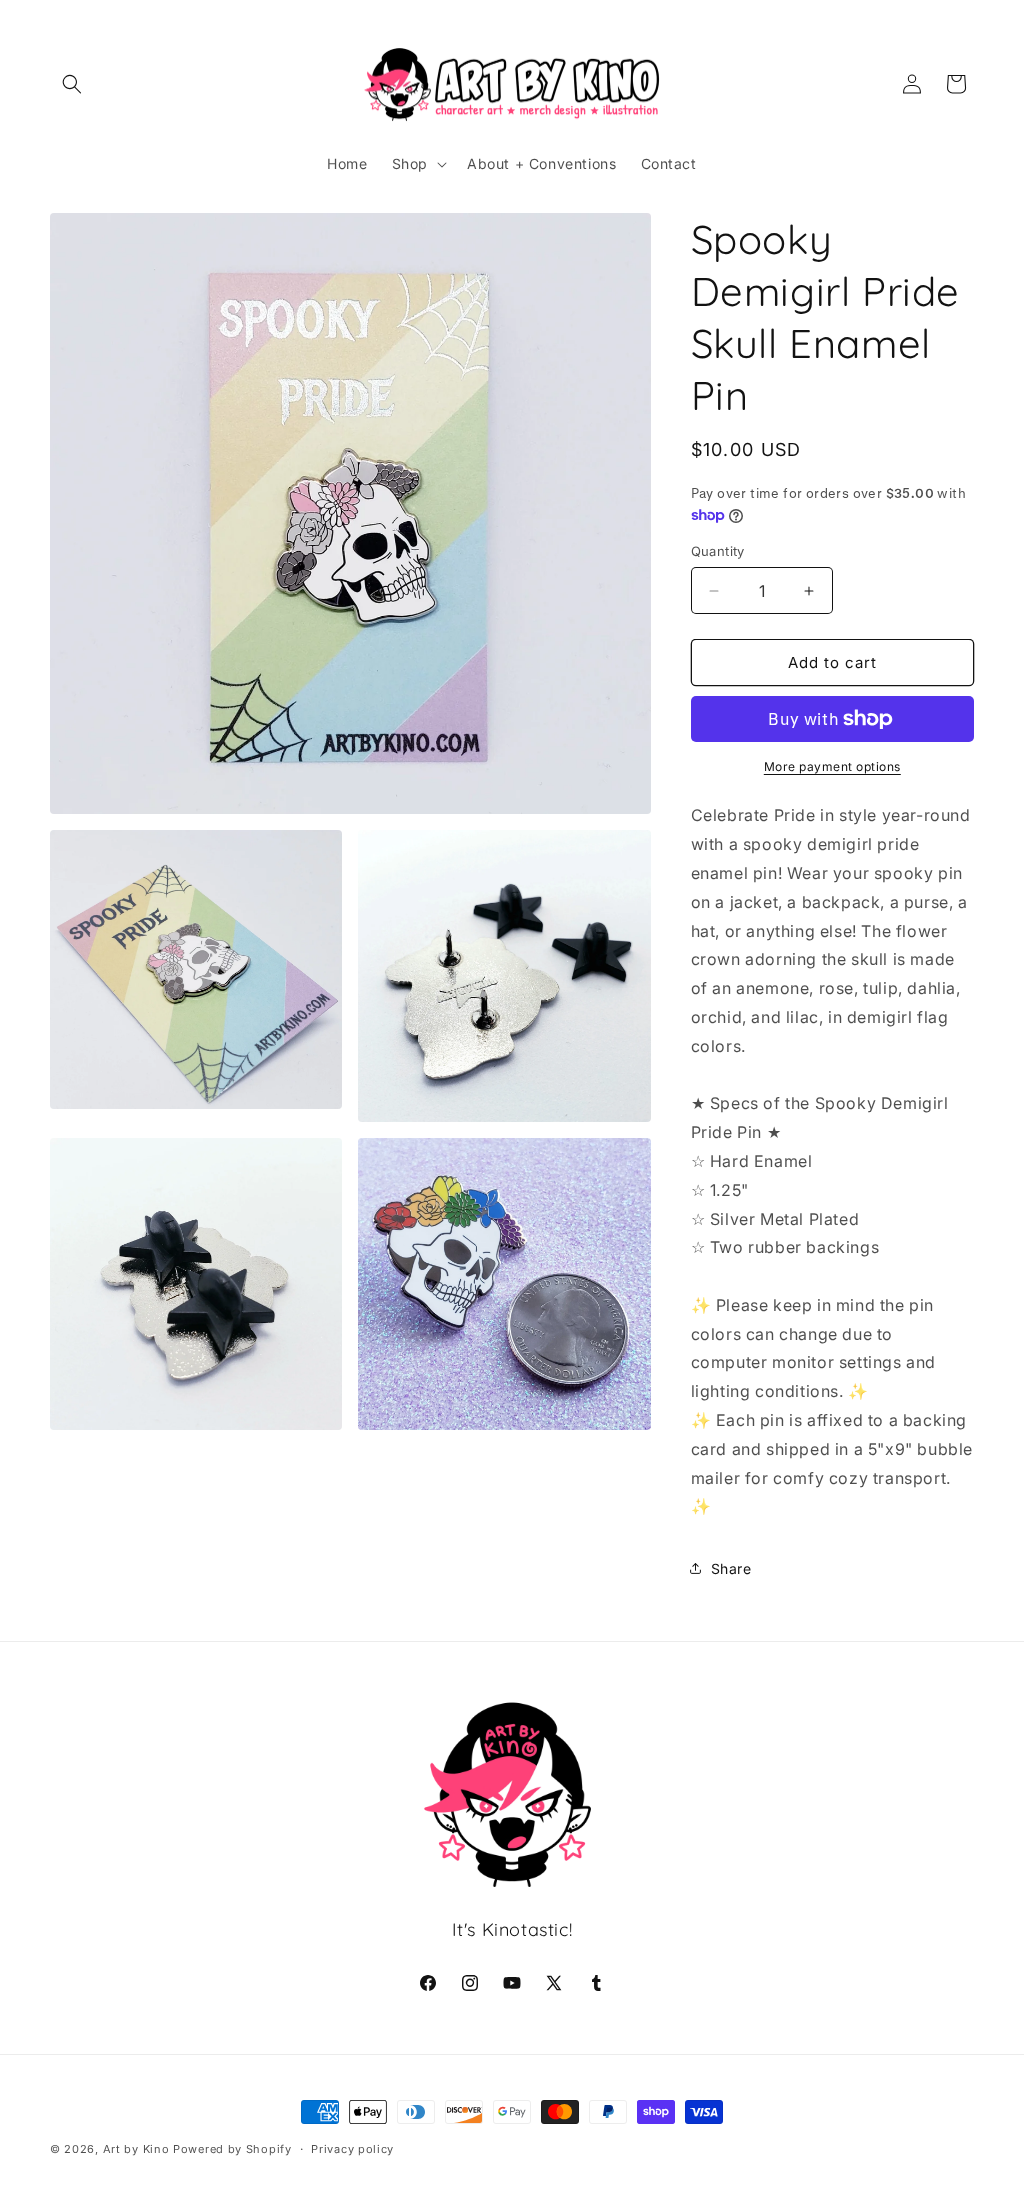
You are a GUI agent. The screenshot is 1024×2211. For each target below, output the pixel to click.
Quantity (718, 551)
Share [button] (731, 1568)
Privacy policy (352, 2149)
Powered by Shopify (232, 2149)
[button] (72, 84)
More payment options (832, 766)
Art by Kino (136, 2149)
